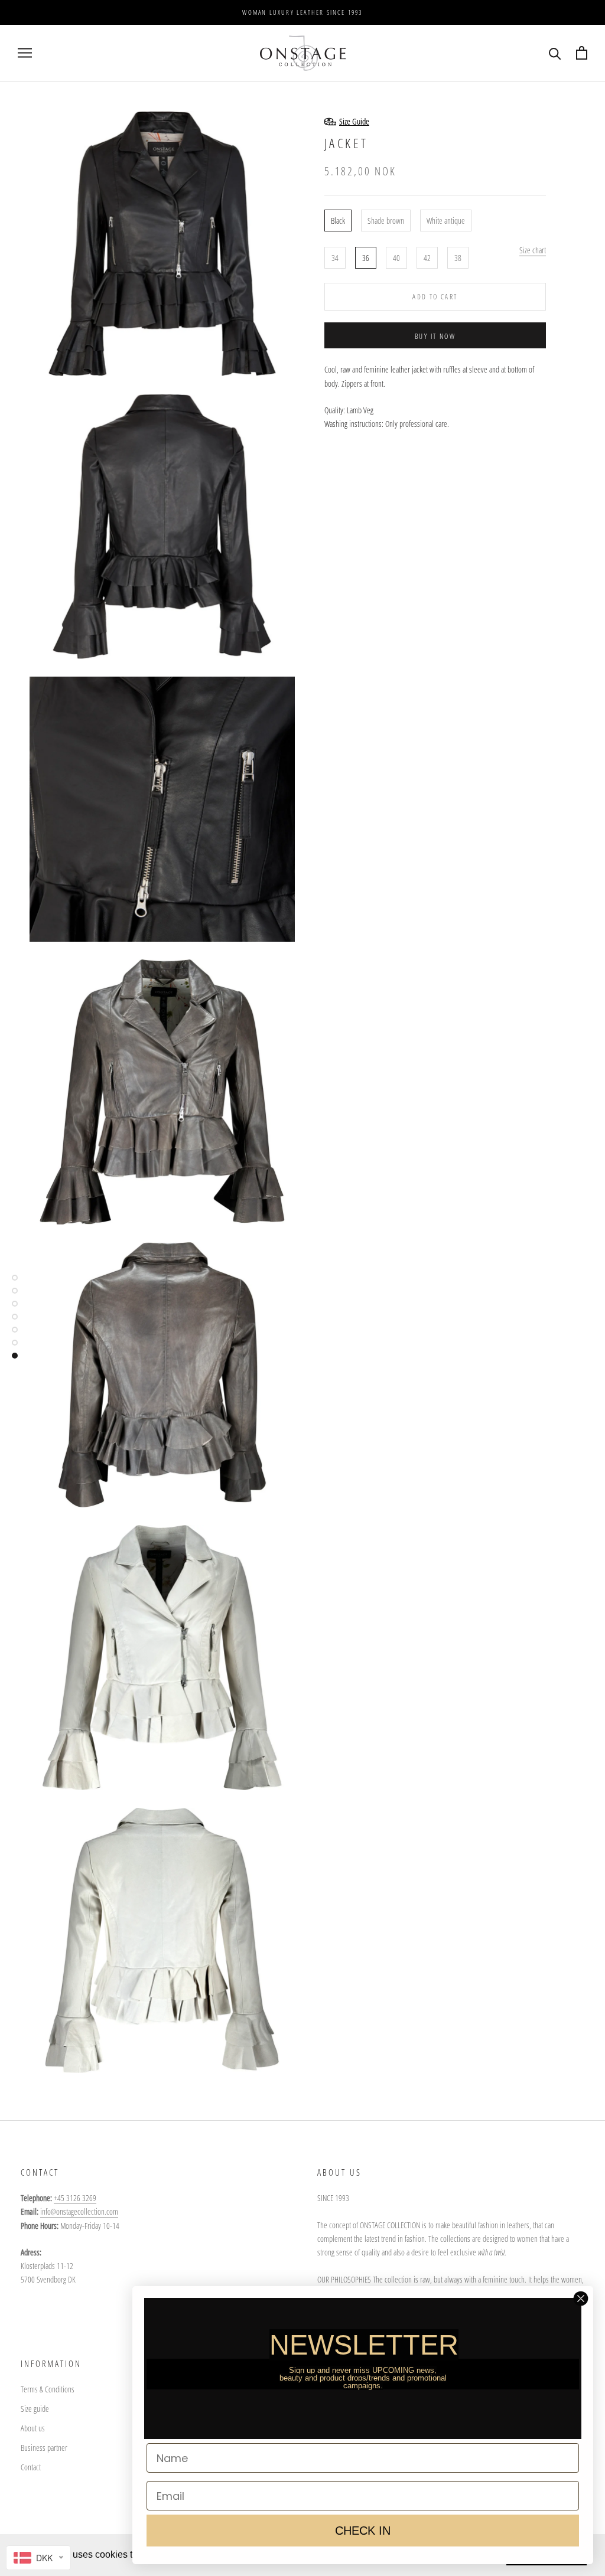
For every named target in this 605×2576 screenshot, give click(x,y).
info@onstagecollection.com (79, 2211)
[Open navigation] (25, 53)
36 (366, 258)
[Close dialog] (581, 2299)
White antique (446, 221)
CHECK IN (363, 2531)
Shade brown (386, 221)
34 (335, 258)
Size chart (533, 250)
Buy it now (435, 336)
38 (458, 258)
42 (427, 258)
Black (338, 221)
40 (396, 258)
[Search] (555, 53)
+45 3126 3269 (75, 2198)
